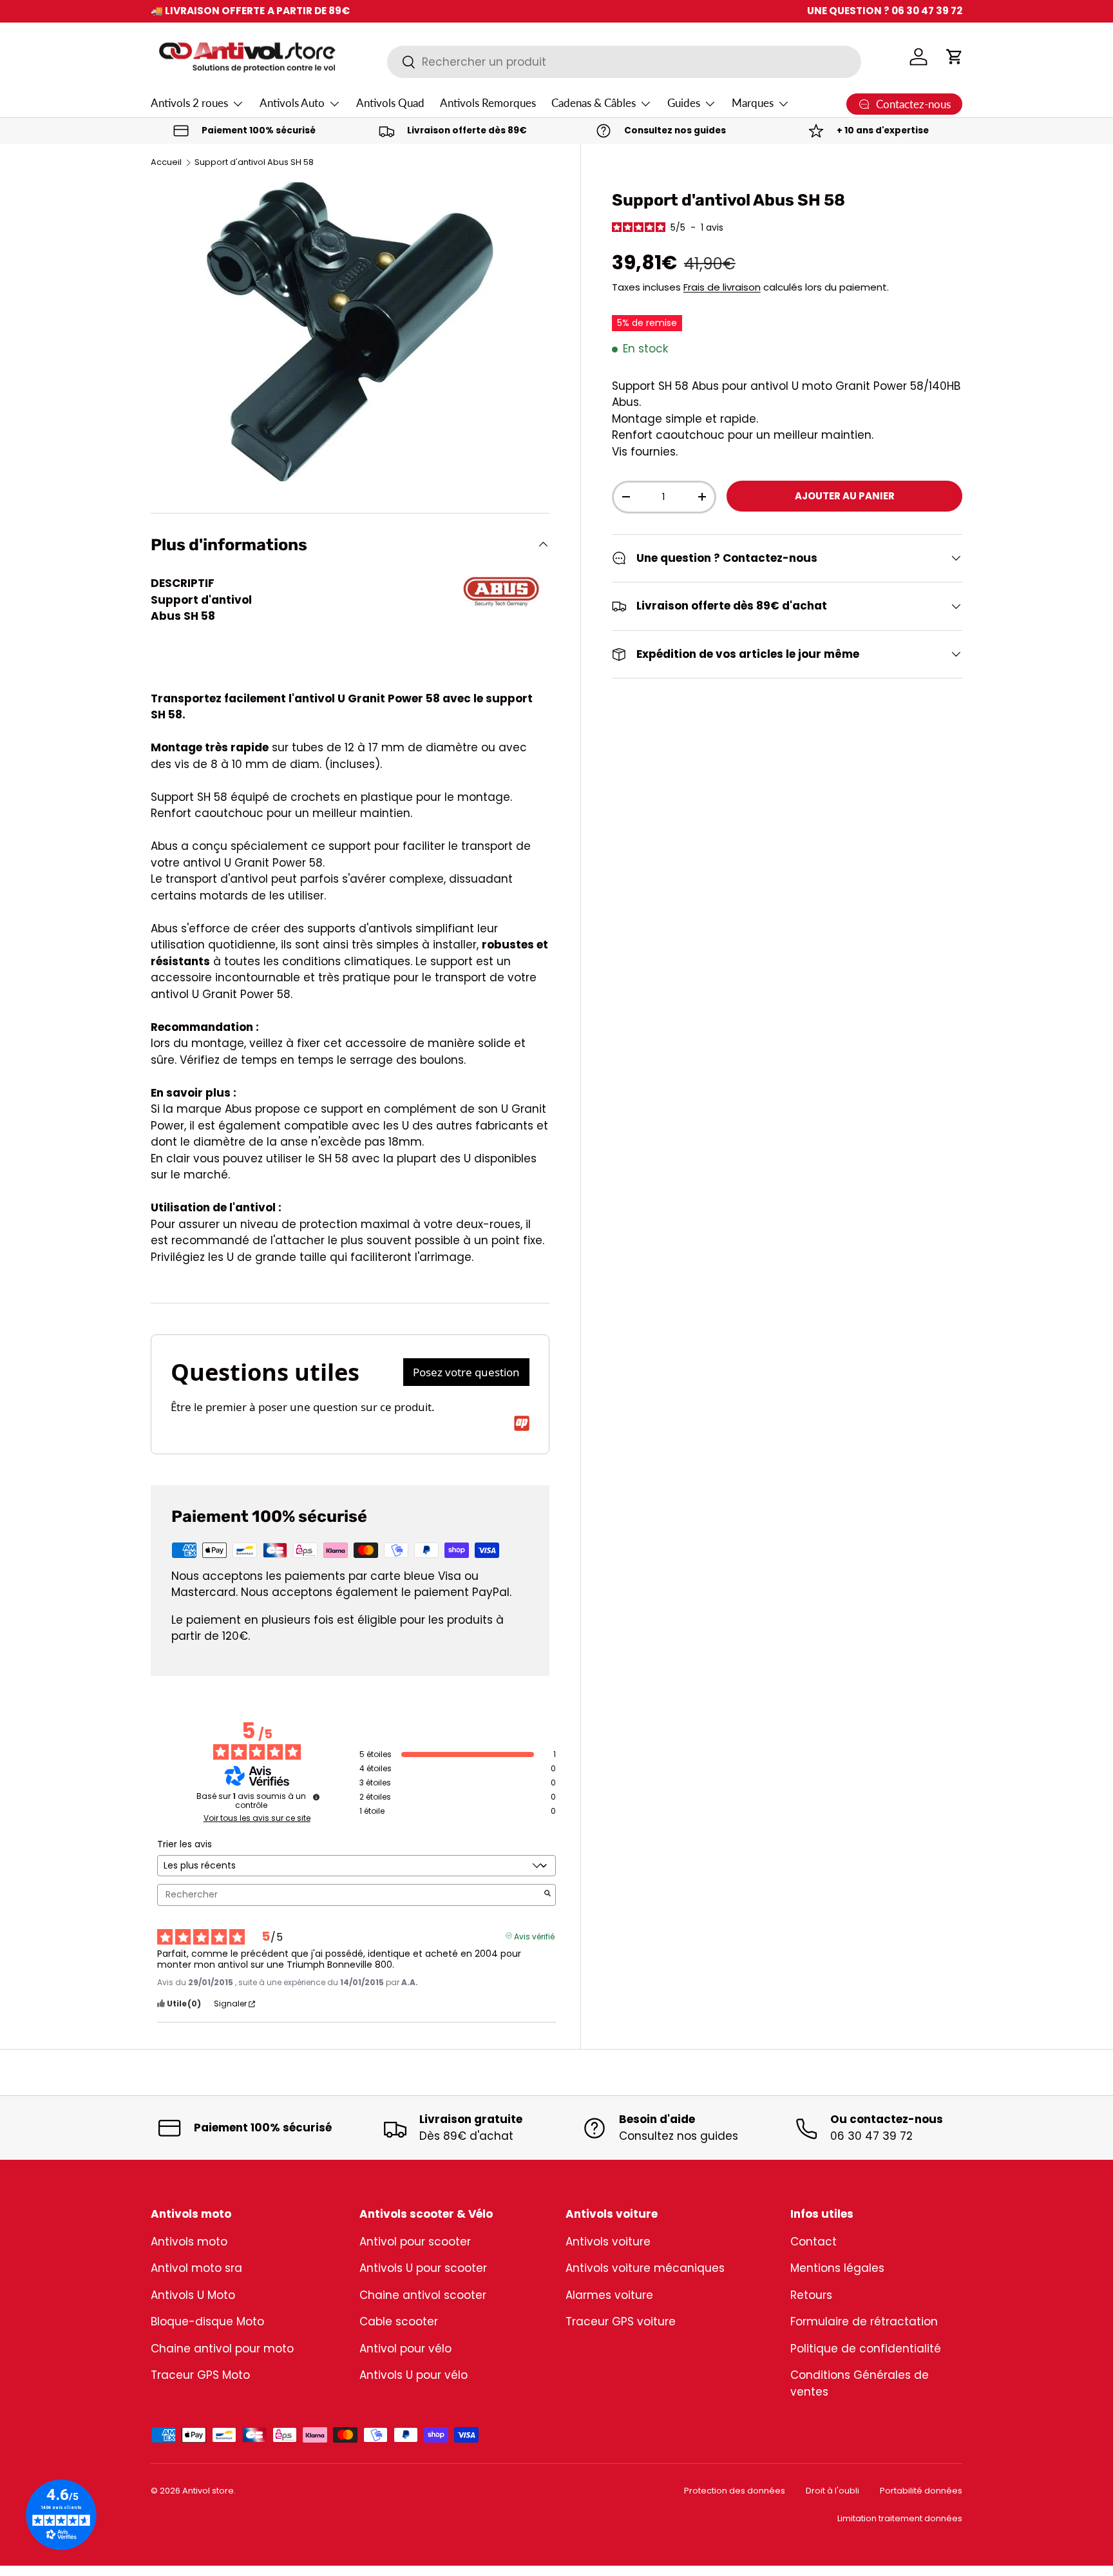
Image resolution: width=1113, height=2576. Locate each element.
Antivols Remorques (488, 103)
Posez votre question (466, 1372)
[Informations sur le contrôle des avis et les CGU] (316, 1797)
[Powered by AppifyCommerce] (522, 1423)
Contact (813, 2242)
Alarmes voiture (609, 2295)
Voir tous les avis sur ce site (257, 1818)
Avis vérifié (534, 1936)
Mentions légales (837, 2268)
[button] (955, 57)
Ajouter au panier (845, 496)
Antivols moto (189, 2242)
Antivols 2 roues (189, 103)
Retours (811, 2295)
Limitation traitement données (900, 2518)
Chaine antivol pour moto (222, 2349)
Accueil (166, 163)
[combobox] (624, 62)
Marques (753, 103)
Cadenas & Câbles (594, 103)
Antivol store (208, 2491)
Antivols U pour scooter (423, 2268)
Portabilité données (921, 2491)
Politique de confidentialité (866, 2349)
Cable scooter (399, 2321)
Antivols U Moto (193, 2295)
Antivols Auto (292, 103)
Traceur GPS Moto (200, 2375)
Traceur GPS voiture (621, 2321)
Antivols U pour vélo (414, 2375)
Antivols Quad (390, 103)
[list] (350, 332)
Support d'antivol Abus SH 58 (254, 163)
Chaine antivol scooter (423, 2295)
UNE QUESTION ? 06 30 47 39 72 (885, 11)
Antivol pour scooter (415, 2242)
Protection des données (735, 2491)
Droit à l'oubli (832, 2491)
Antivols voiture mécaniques (645, 2268)
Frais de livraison (722, 287)
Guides (684, 103)
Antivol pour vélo (405, 2349)
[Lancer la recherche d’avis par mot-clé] (547, 1895)
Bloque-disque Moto (207, 2321)
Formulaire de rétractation (864, 2321)
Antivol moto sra (196, 2268)
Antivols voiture (608, 2242)
